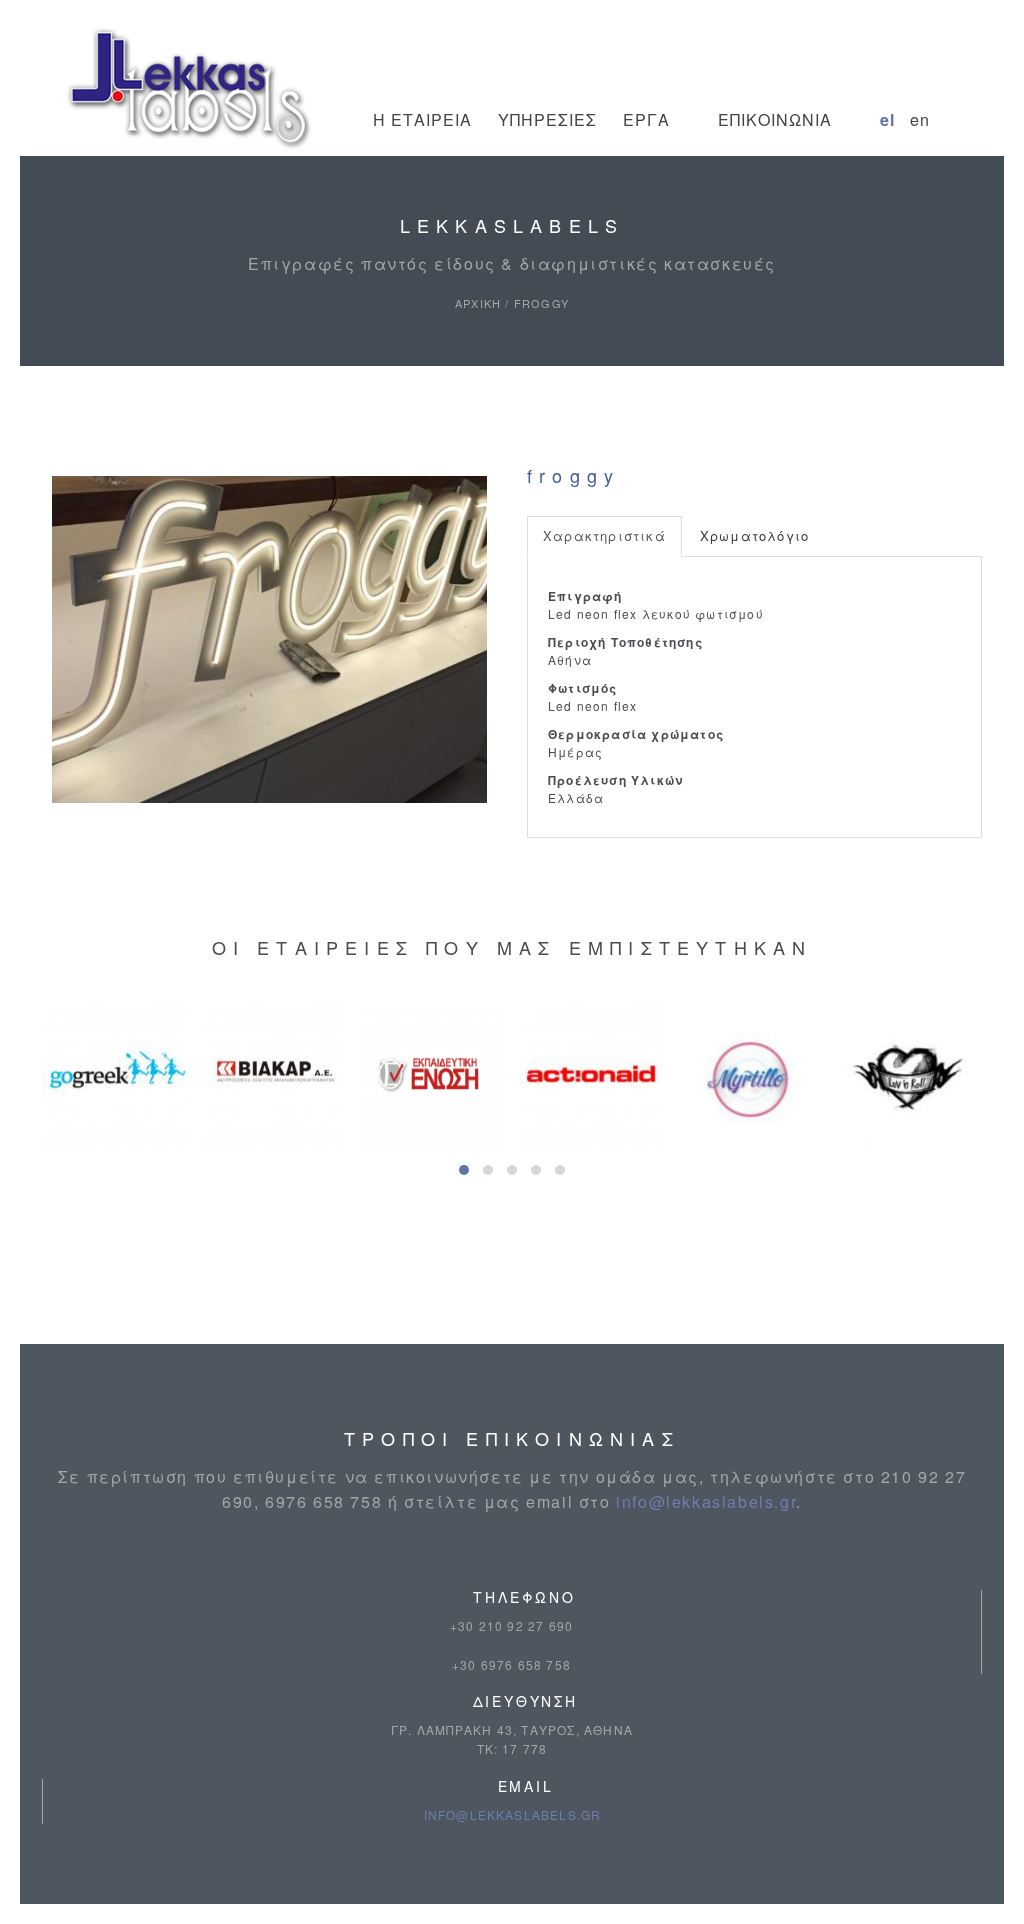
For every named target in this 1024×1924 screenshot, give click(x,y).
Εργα (646, 119)
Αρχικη (478, 303)
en (920, 119)
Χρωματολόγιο (754, 535)
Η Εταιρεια (422, 119)
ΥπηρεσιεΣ (547, 119)
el (887, 119)
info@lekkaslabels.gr (706, 1501)
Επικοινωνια (775, 119)
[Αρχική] (190, 91)
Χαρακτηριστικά (604, 535)
